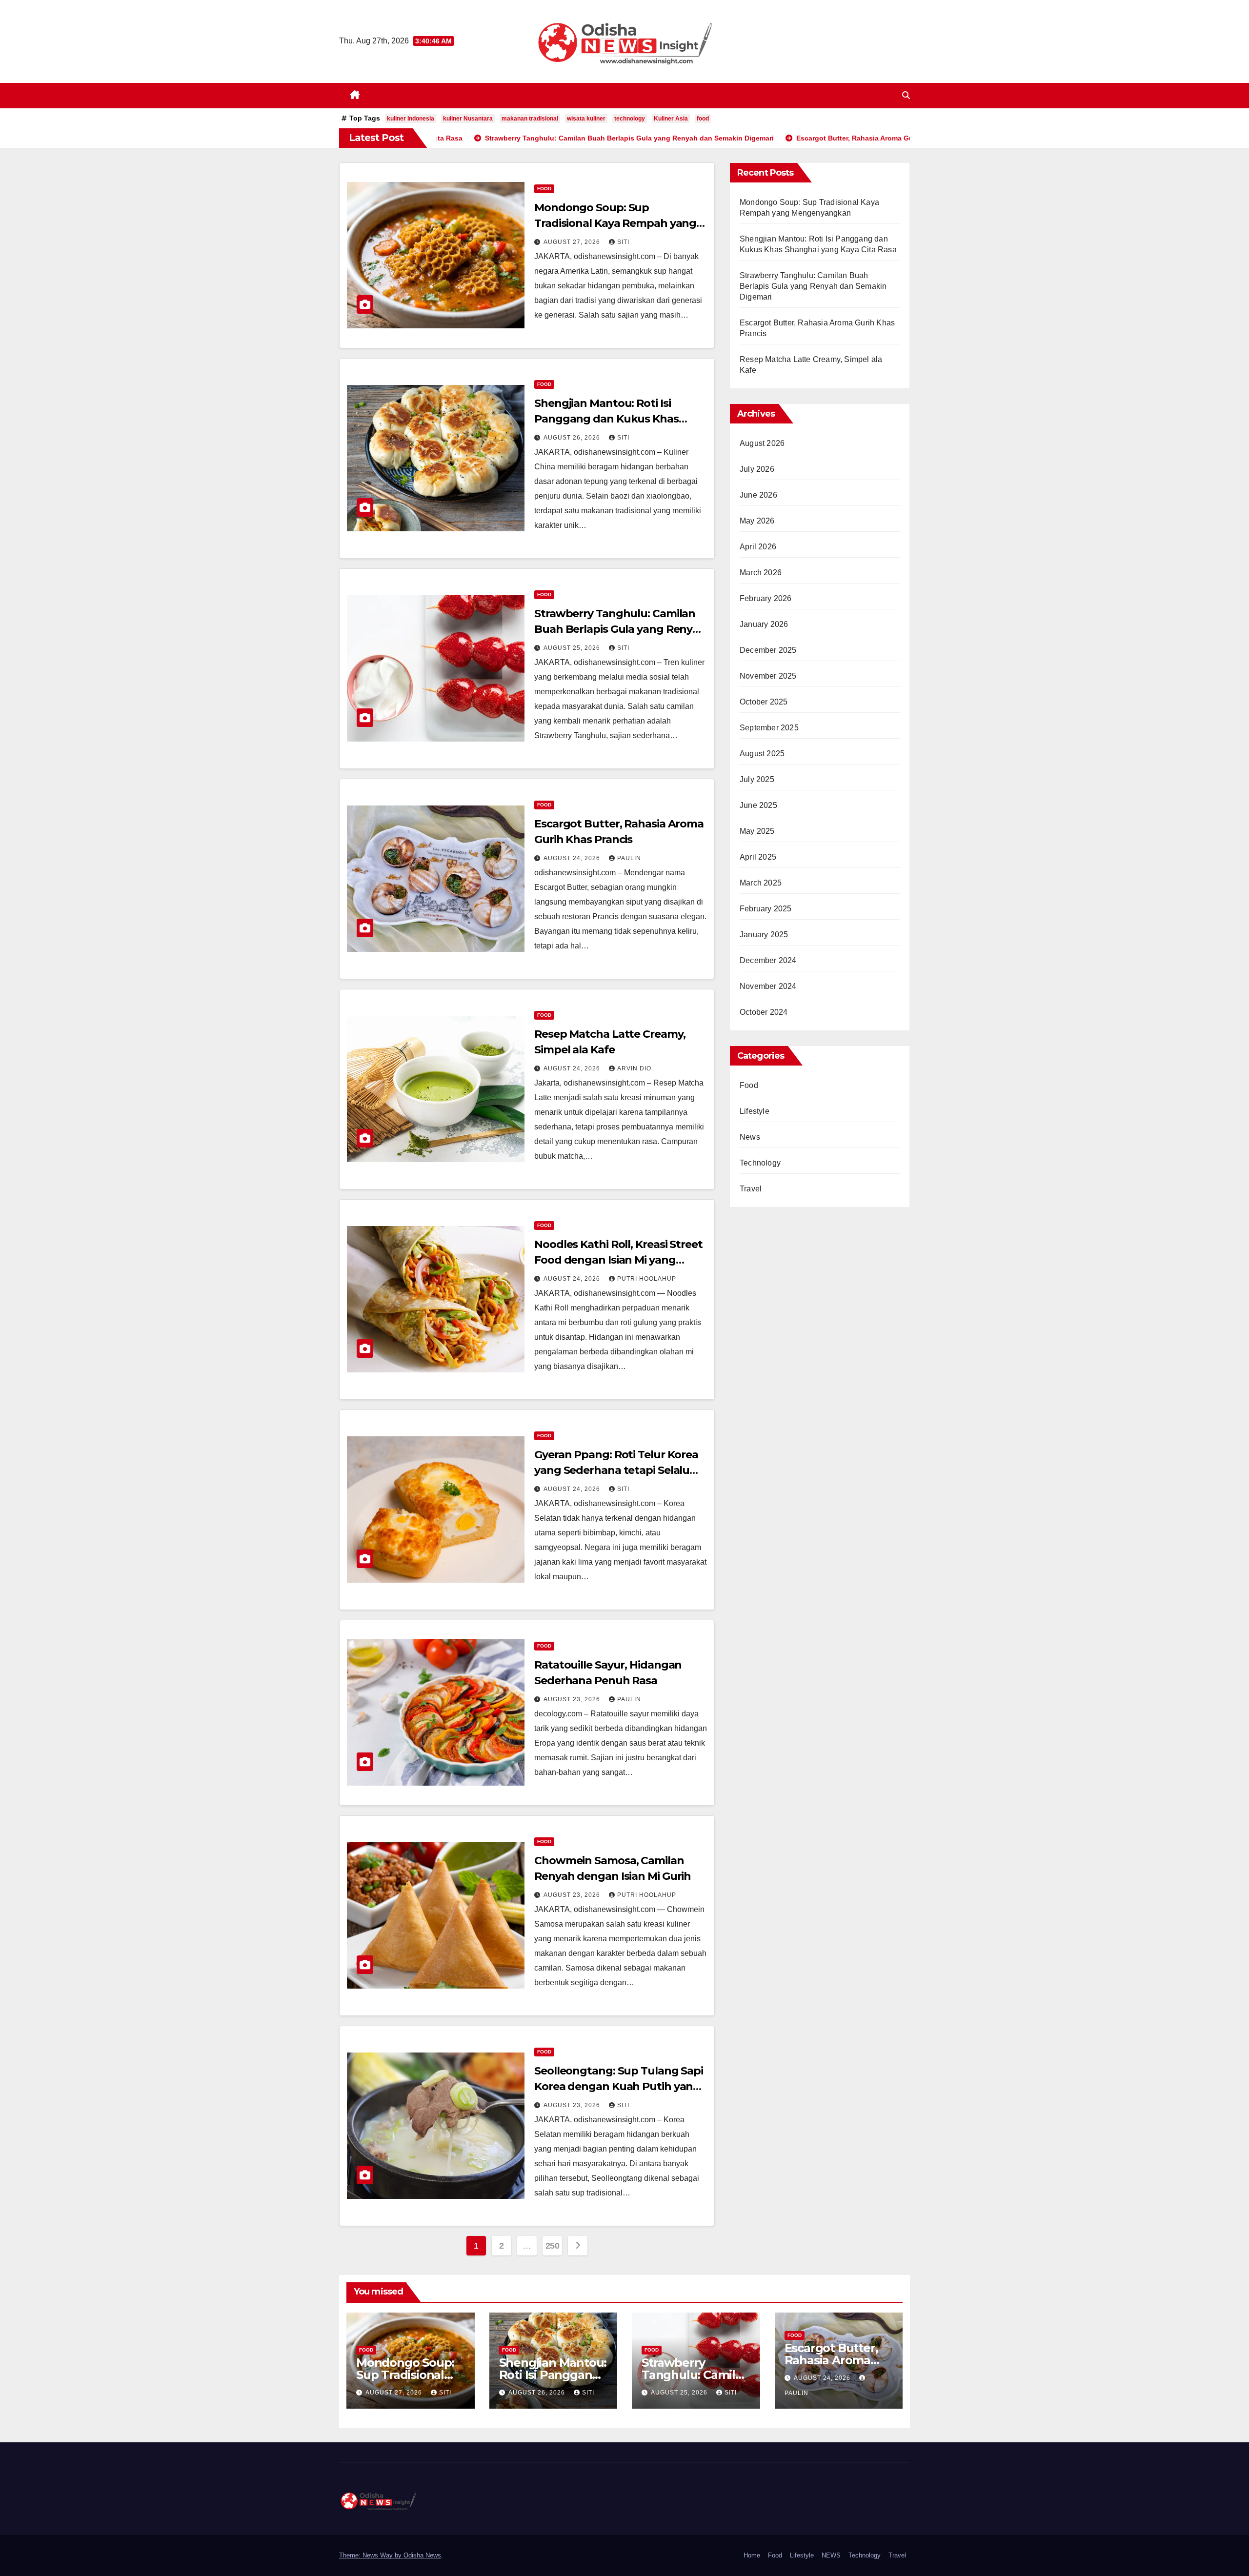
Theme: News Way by (371, 2555)
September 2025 (769, 728)
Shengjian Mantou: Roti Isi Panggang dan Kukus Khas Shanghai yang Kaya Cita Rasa (613, 419)
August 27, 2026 (573, 242)
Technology (760, 1163)
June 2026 (758, 495)
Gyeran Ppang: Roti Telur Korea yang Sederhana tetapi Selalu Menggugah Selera (616, 1470)
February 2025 (766, 909)
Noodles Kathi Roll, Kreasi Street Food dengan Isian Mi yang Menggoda (618, 1260)
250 (553, 2246)
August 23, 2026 (573, 1699)
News (750, 1137)
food (703, 119)
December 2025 (768, 650)
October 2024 (764, 1012)
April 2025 (758, 857)
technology (630, 119)
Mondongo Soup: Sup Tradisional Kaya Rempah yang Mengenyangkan (615, 223)
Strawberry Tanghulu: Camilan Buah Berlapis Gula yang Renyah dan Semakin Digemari (620, 629)
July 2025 (757, 779)
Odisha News (422, 2555)
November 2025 (768, 676)
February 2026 (766, 598)
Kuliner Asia (671, 119)
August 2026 (762, 443)
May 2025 (757, 831)
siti (623, 242)
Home (752, 2555)
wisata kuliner (586, 119)
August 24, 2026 (573, 858)
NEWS (831, 2555)
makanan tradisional (530, 119)
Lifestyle (755, 1111)
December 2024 (768, 960)
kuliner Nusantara (468, 119)
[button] (906, 95)
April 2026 (758, 547)
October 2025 (764, 702)
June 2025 (758, 805)
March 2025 (761, 883)
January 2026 (764, 624)
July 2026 (757, 469)
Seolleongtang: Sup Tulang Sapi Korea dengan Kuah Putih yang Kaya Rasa (619, 2086)
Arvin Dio (634, 1068)
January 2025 (764, 935)
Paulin (629, 858)
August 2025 (762, 754)
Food (544, 189)
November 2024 (768, 986)
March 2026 (761, 573)
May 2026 (757, 521)
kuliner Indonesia (411, 119)
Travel (751, 1189)
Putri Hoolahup (647, 1279)
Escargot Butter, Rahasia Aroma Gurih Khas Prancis (838, 2360)
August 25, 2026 (573, 648)
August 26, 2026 (573, 438)
